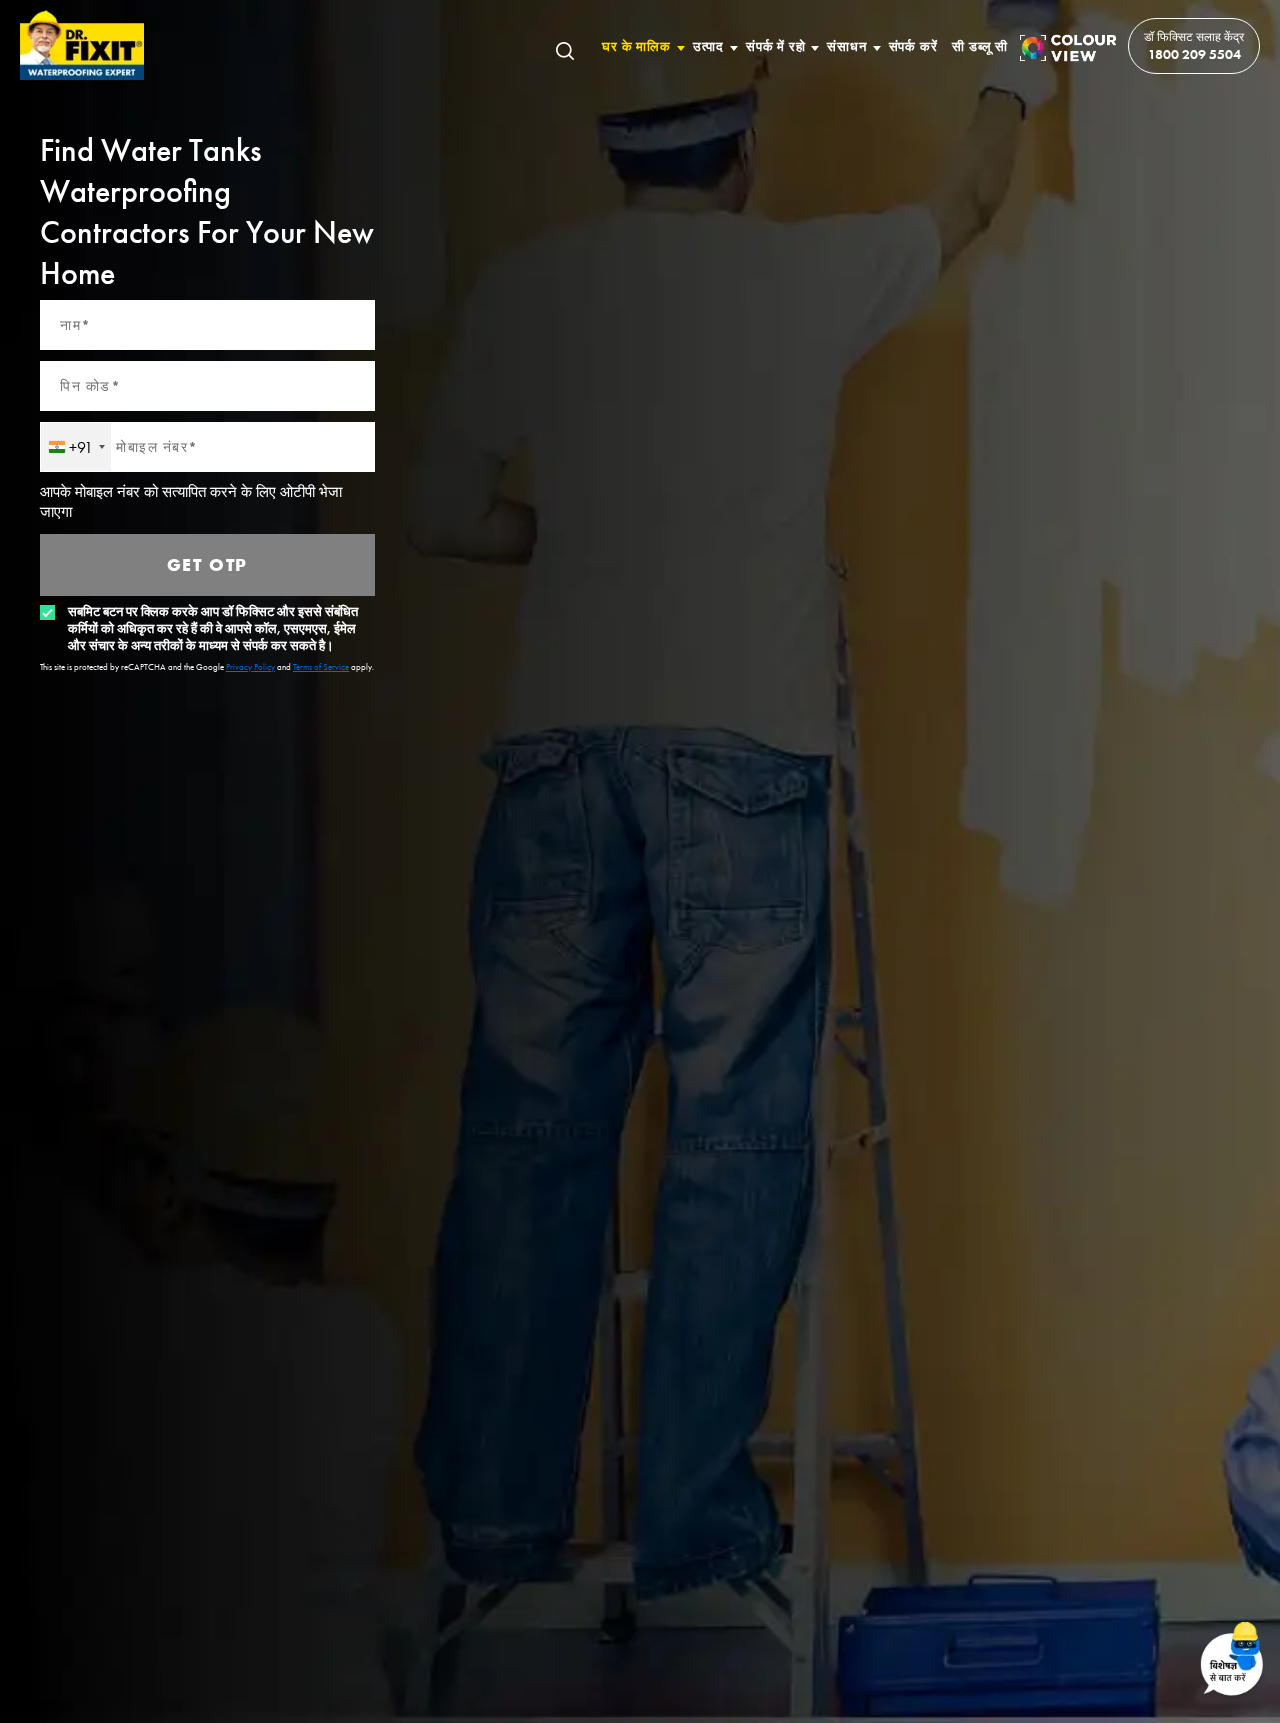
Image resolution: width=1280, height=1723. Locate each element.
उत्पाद (708, 46)
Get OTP (208, 564)
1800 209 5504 (1194, 54)
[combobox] (76, 447)
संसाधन (846, 46)
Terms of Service (321, 667)
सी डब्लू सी (980, 46)
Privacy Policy (250, 667)
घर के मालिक (636, 46)
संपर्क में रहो (775, 46)
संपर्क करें (913, 46)
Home (82, 45)
